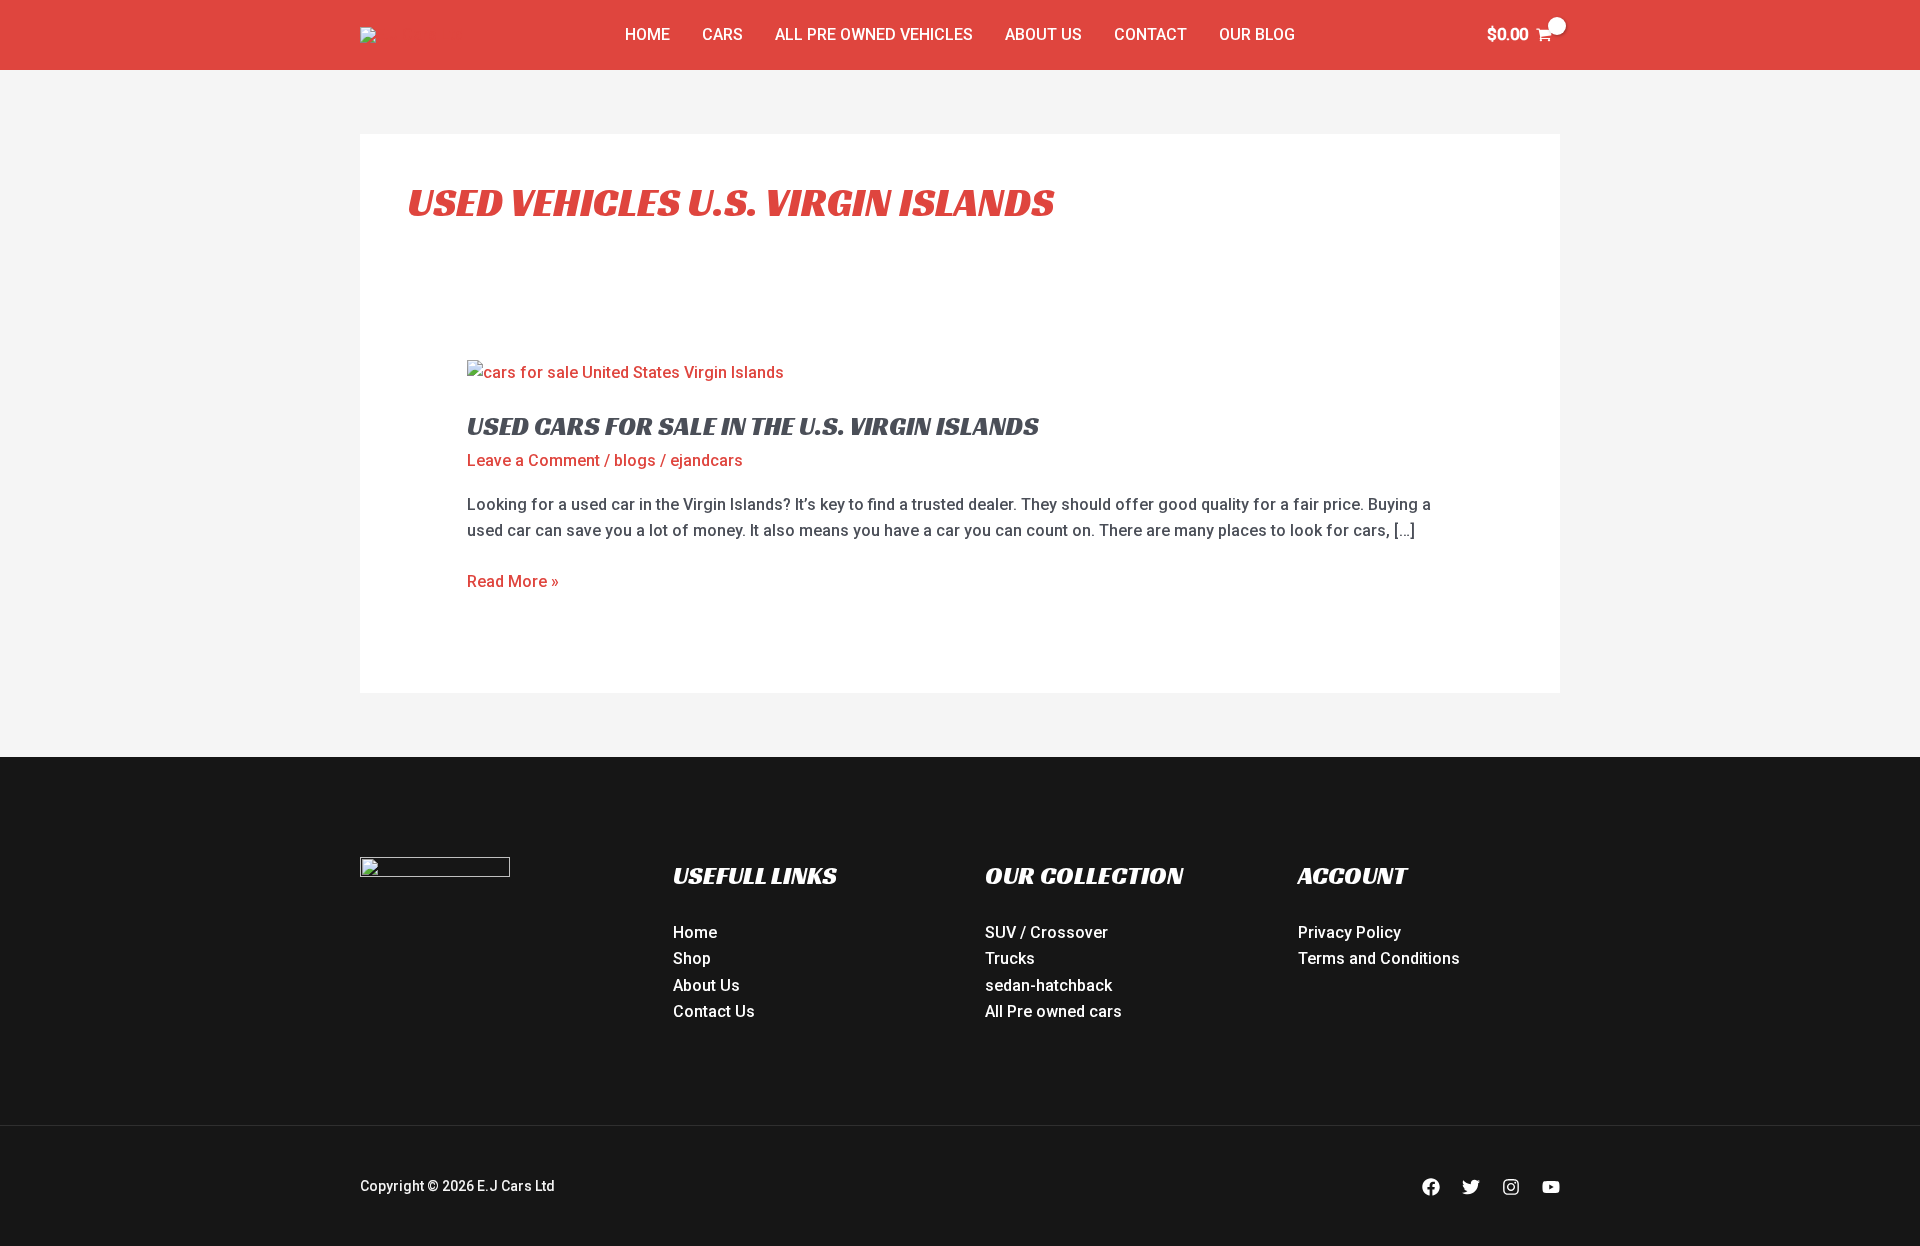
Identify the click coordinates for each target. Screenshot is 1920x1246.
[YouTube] (1551, 1187)
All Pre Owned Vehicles (874, 34)
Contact (1150, 34)
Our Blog (1257, 34)
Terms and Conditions (1379, 958)
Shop (692, 958)
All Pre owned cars (1053, 1011)
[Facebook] (1431, 1187)
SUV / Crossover (1046, 932)
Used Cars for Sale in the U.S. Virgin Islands (753, 426)
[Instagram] (1511, 1187)
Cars (722, 34)
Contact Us (714, 1011)
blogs (635, 460)
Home (647, 34)
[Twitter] (1471, 1187)
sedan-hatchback (1048, 985)
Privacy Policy (1349, 932)
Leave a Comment (533, 460)
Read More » (513, 580)
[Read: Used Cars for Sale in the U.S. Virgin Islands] (625, 371)
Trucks (1010, 958)
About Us (1043, 34)
